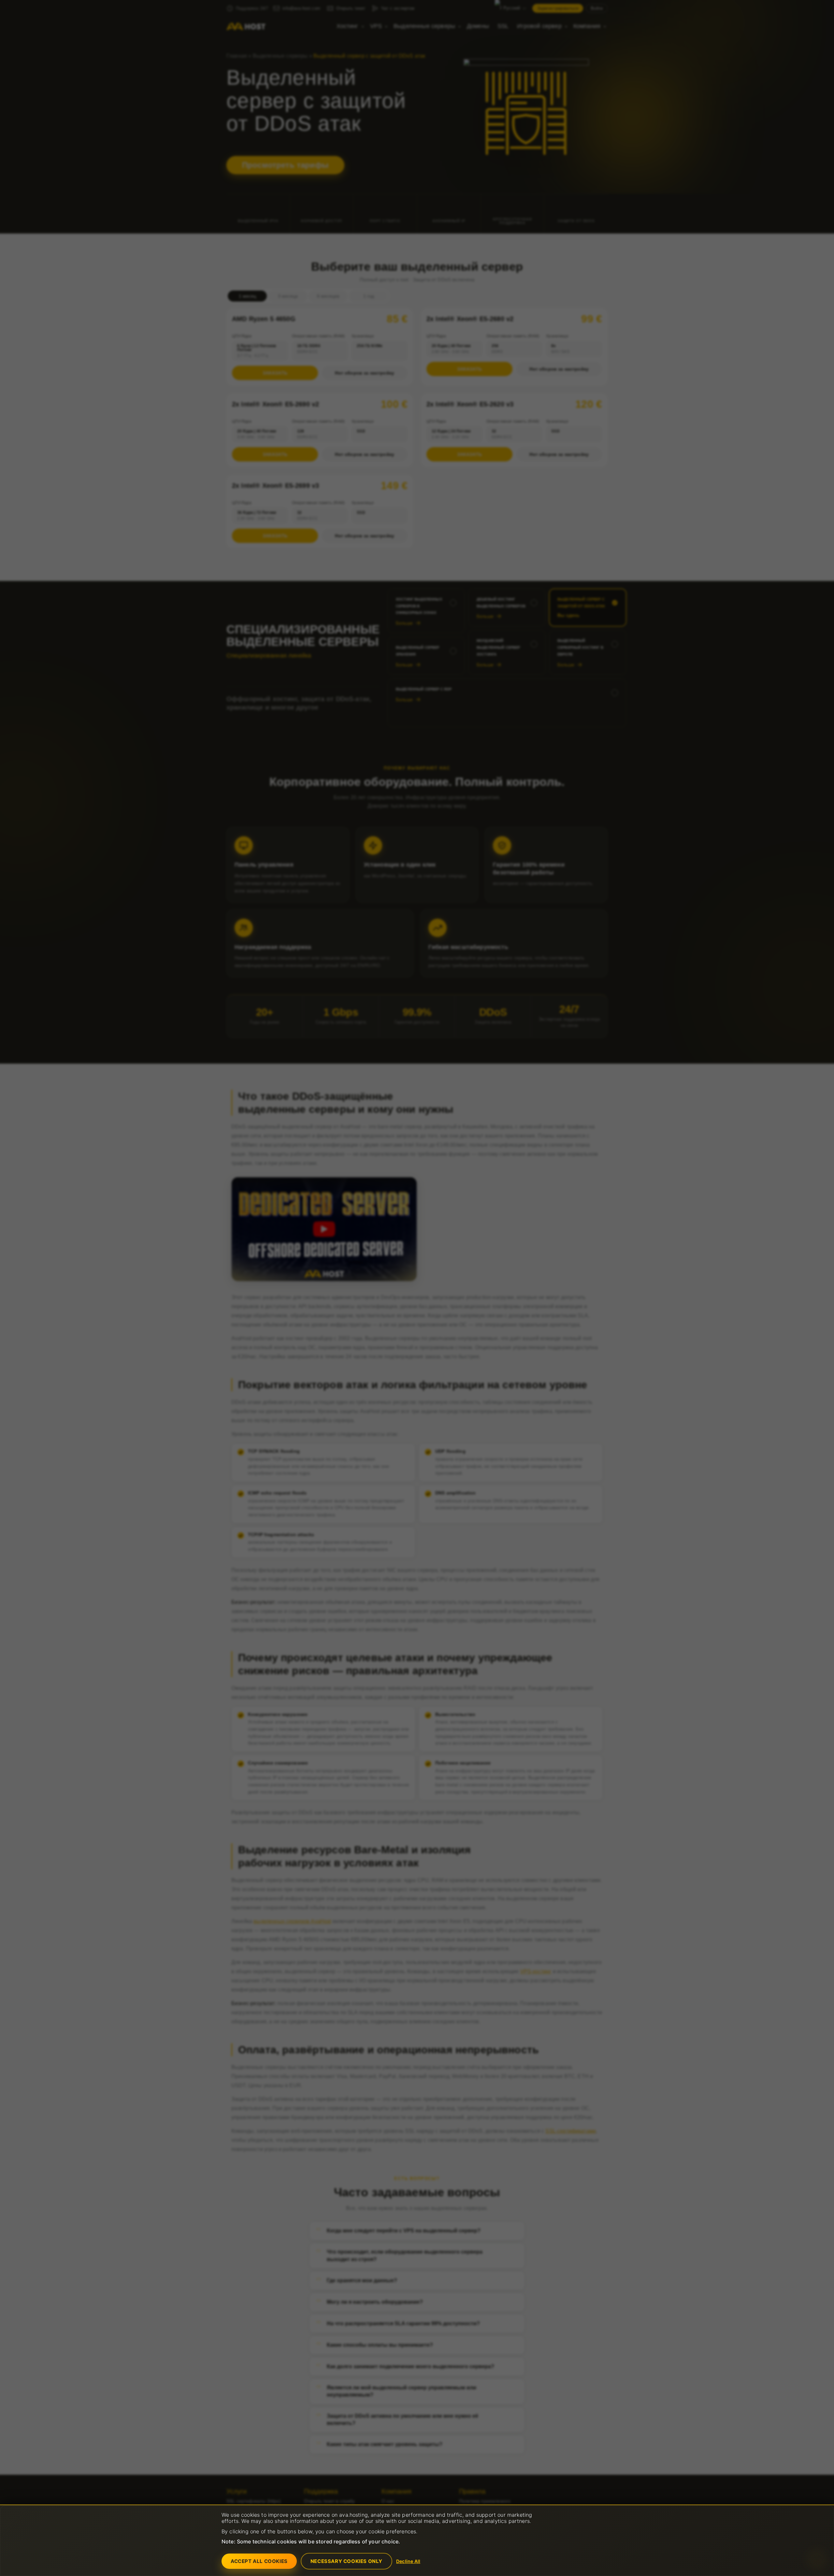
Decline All (408, 2561)
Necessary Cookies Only (346, 2561)
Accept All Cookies (259, 2561)
